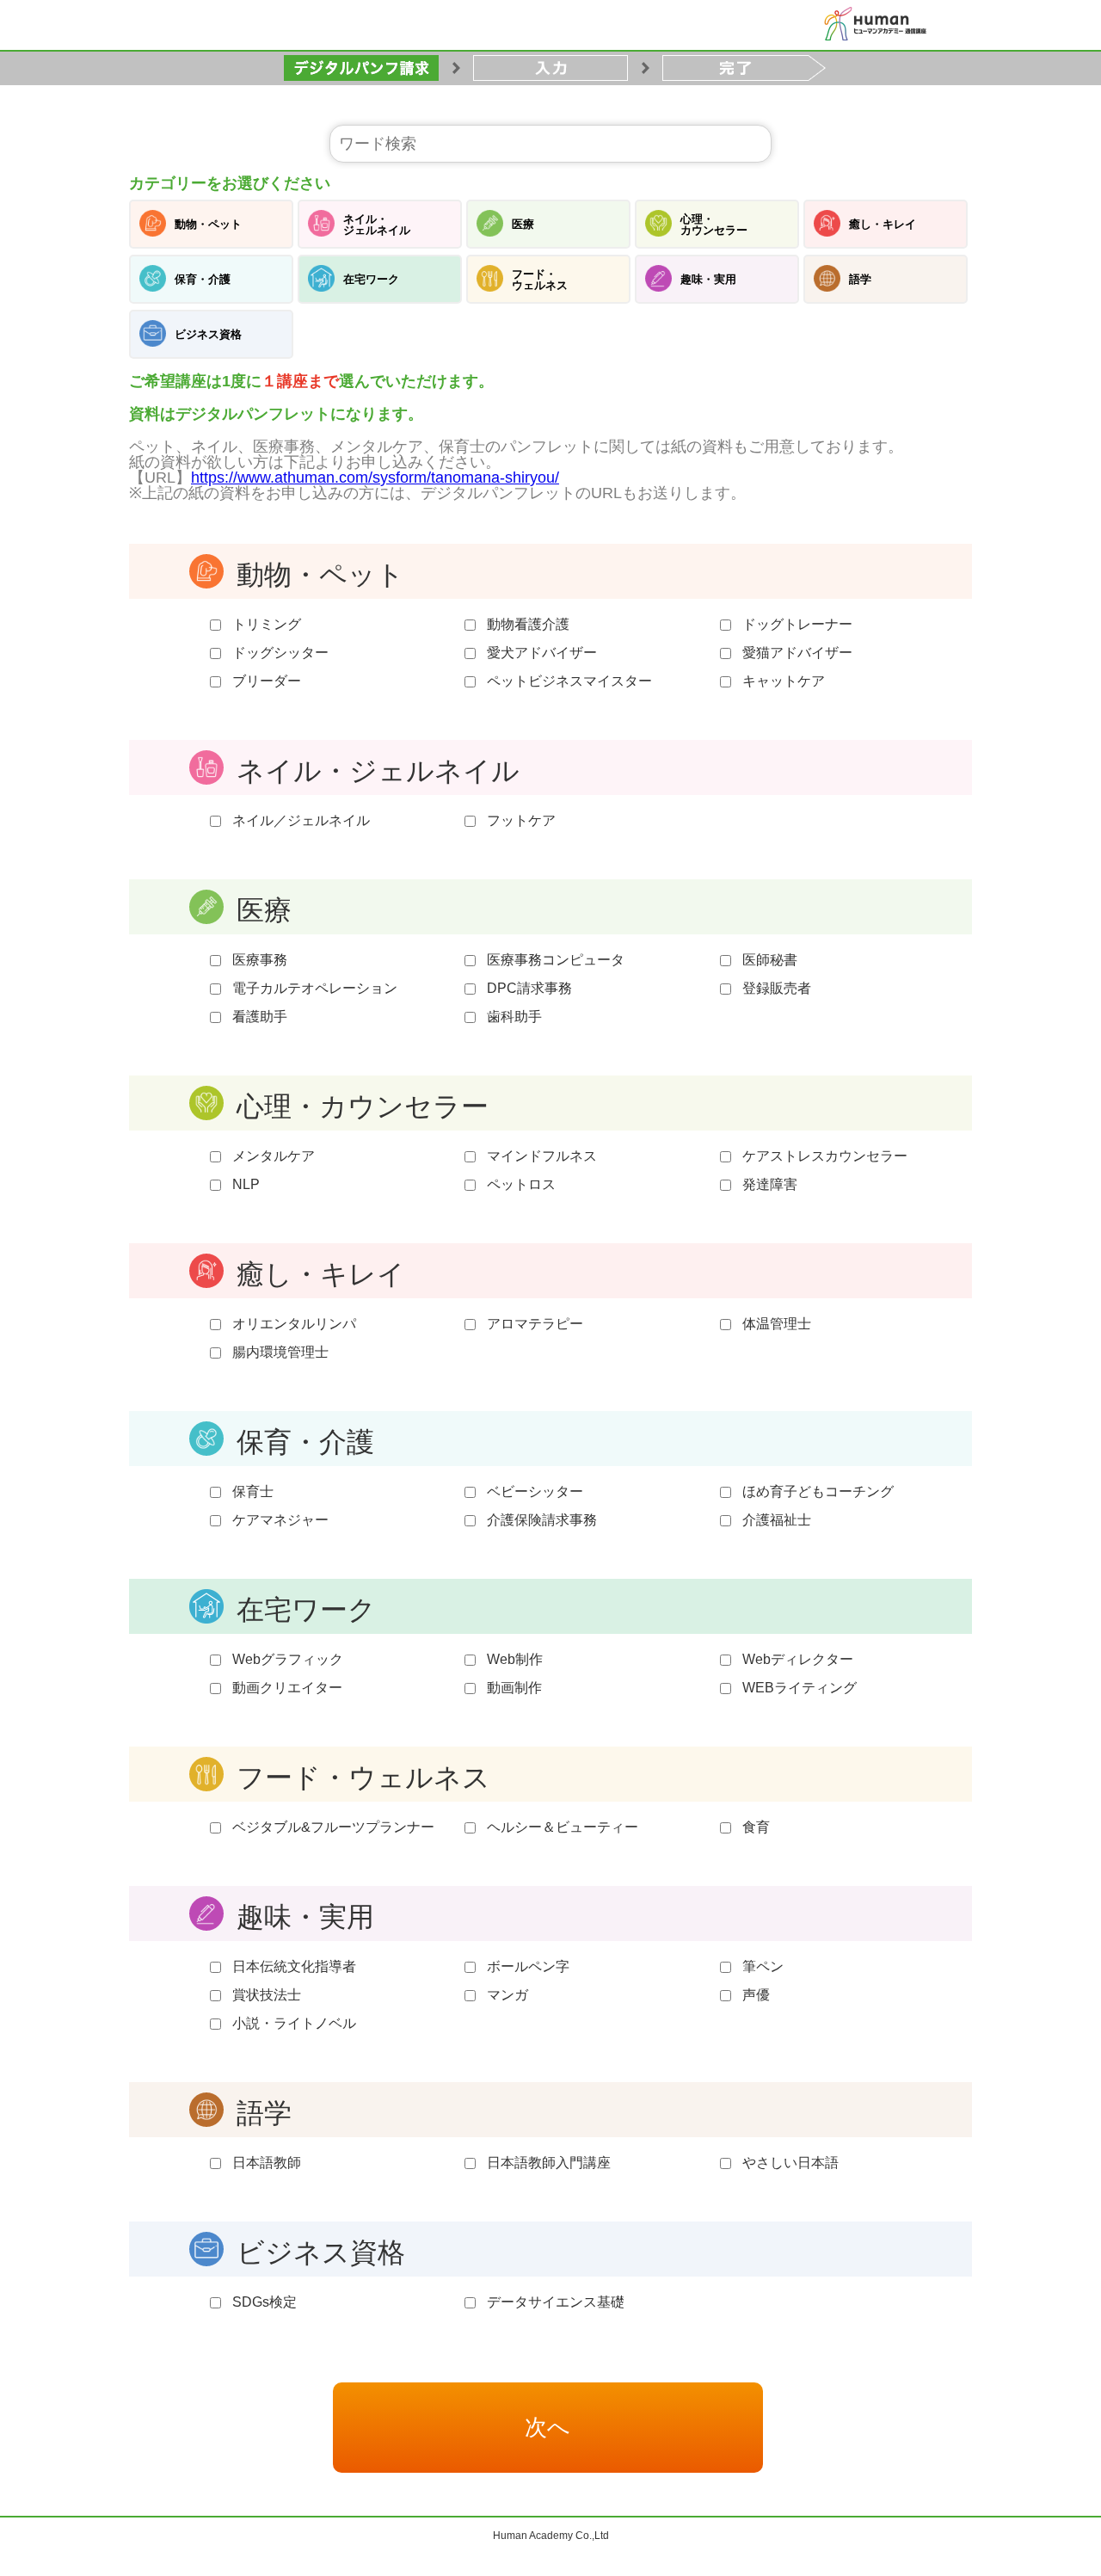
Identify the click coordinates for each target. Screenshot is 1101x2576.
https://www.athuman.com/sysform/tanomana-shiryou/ (375, 478)
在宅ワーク (371, 279)
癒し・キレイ (883, 224)
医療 (523, 224)
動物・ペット (208, 224)
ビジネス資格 (208, 334)
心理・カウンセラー (714, 225)
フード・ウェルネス (540, 280)
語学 (860, 279)
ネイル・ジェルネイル (377, 225)
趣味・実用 (708, 279)
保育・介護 (203, 279)
